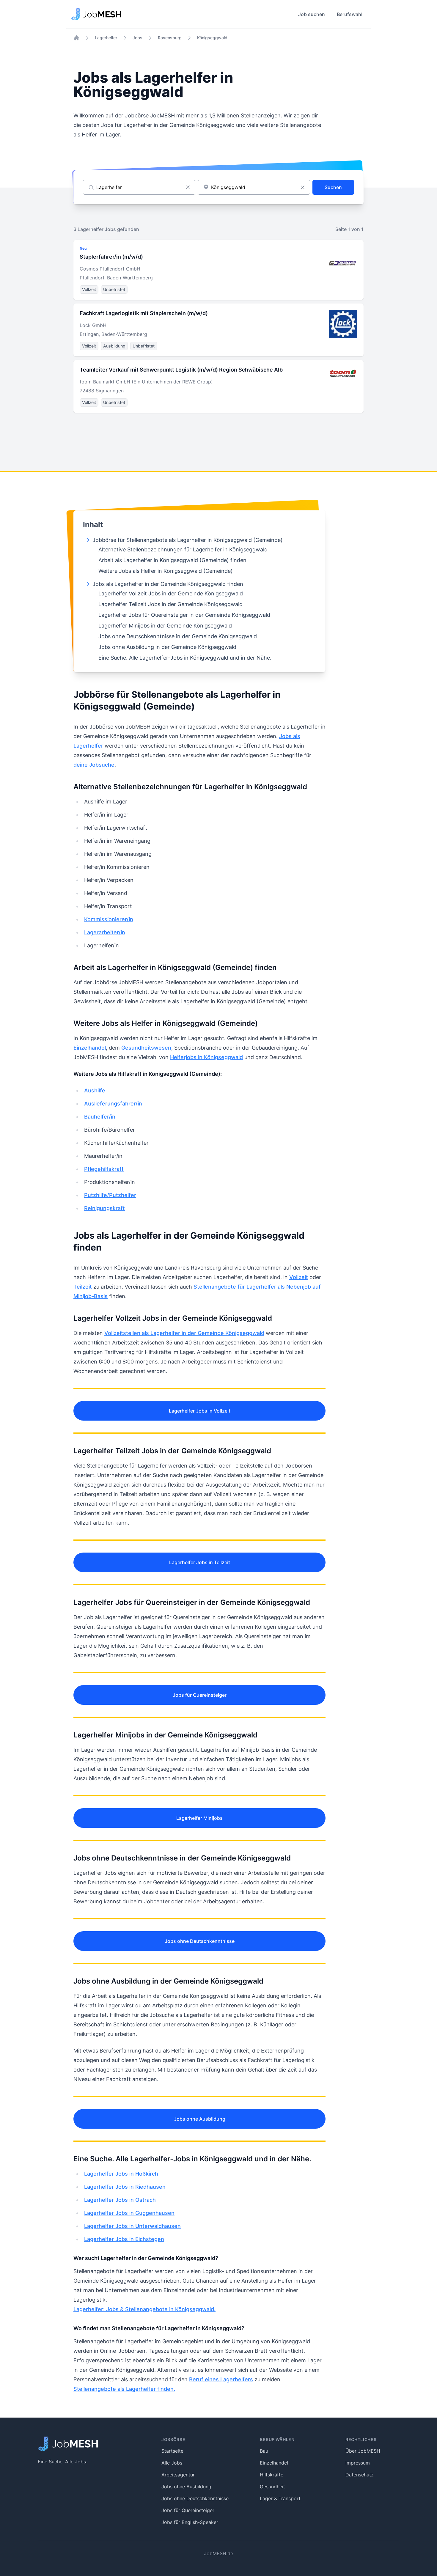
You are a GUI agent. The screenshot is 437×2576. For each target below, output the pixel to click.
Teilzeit (83, 1287)
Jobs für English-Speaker (190, 2522)
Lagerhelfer (106, 38)
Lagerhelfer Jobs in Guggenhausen (129, 2213)
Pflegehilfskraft (104, 1169)
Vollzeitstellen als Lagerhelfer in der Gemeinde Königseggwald (184, 1333)
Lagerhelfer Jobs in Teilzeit (200, 1562)
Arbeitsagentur (178, 2475)
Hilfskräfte (272, 2475)
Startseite (172, 2451)
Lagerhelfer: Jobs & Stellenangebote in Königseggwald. (144, 2309)
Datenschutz (360, 2475)
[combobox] (254, 187)
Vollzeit (299, 1277)
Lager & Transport (280, 2498)
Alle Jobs (172, 2463)
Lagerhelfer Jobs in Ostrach (120, 2200)
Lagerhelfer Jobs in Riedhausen (125, 2187)
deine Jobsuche (94, 765)
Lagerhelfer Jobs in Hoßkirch (121, 2174)
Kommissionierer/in (109, 919)
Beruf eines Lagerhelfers (221, 2379)
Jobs (137, 38)
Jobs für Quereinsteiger (200, 1695)
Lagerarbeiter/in (105, 932)
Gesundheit (272, 2487)
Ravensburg (170, 38)
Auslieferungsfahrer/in (113, 1104)
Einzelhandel (90, 1048)
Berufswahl (350, 14)
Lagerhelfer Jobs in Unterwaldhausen (132, 2226)
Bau (264, 2451)
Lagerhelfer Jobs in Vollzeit (200, 1411)
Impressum (358, 2463)
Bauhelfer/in (100, 1117)
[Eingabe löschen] (188, 187)
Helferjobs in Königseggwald (206, 1057)
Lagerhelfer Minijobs (199, 1818)
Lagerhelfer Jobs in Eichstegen (124, 2239)
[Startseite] (76, 38)
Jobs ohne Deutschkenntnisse (200, 1941)
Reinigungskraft (104, 1208)
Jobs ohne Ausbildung (200, 2119)
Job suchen (312, 14)
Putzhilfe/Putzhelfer (110, 1195)
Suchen (333, 187)
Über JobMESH (363, 2451)
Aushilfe (95, 1090)
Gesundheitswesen (146, 1048)
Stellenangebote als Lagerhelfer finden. (124, 2389)
